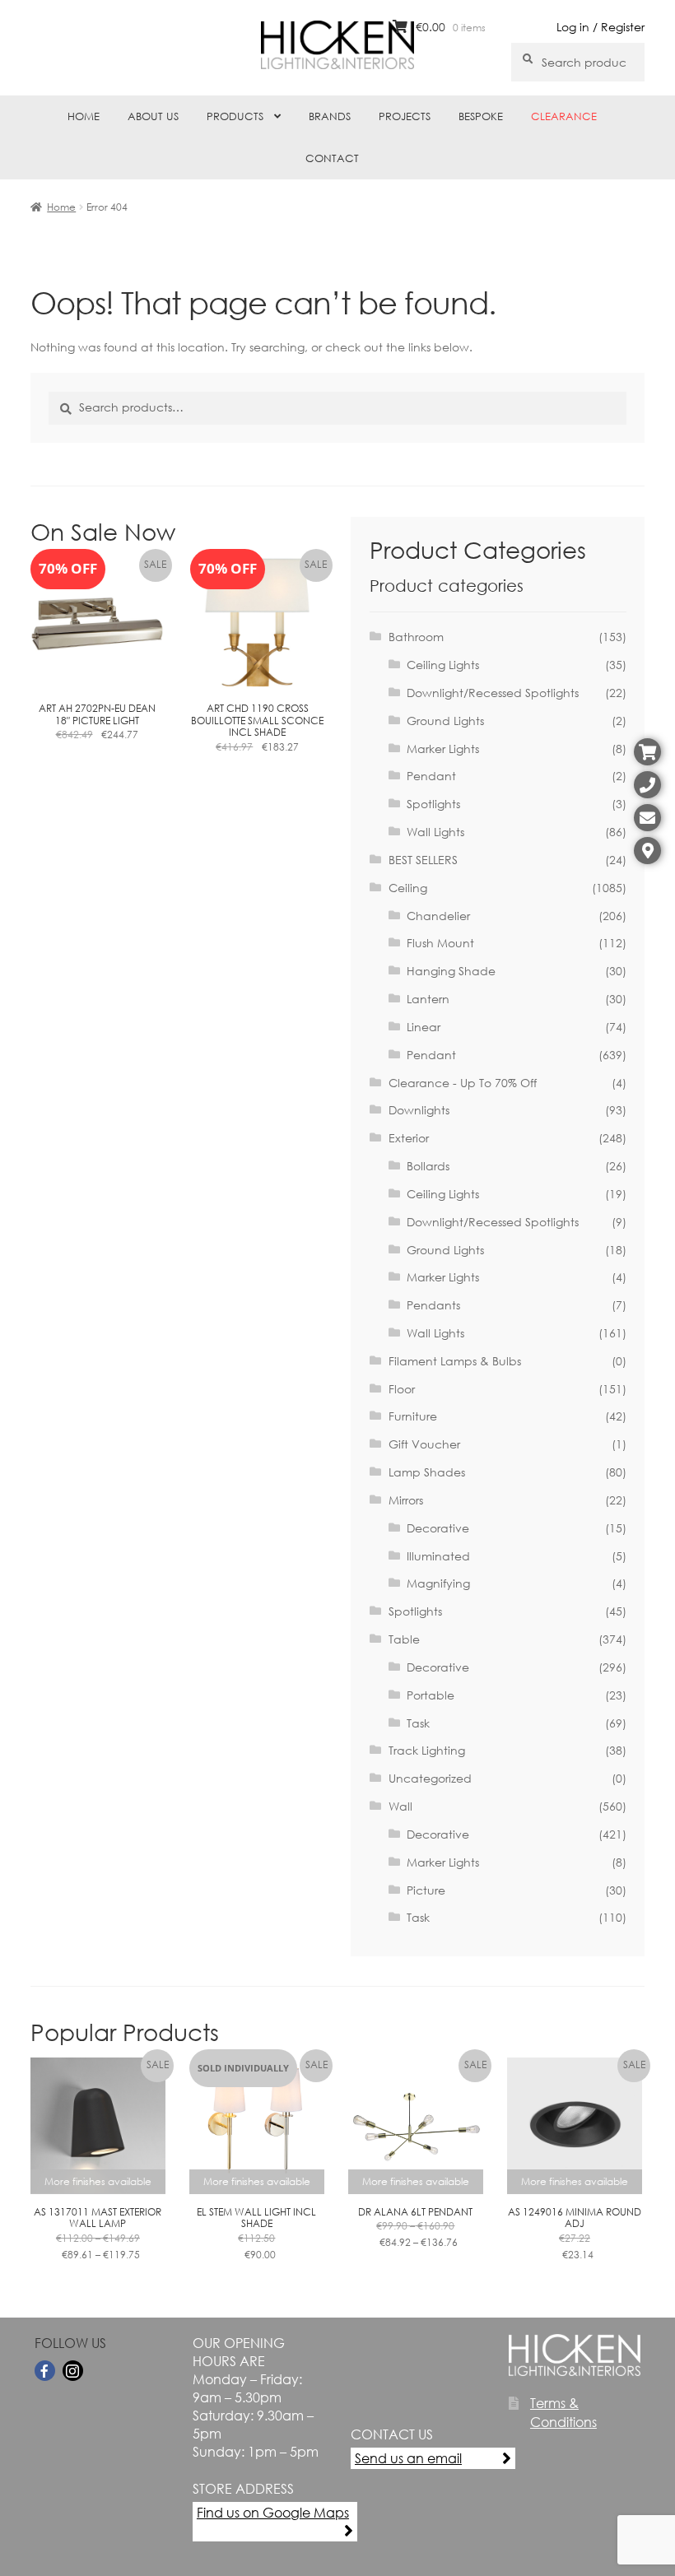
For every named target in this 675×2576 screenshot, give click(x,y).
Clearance (564, 116)
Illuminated (438, 1556)
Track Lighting (427, 1750)
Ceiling (408, 888)
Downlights (419, 1110)
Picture (426, 1890)
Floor (402, 1389)
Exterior (409, 1138)
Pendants (433, 1305)
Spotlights (433, 804)
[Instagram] (73, 2371)
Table (404, 1639)
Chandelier (438, 916)
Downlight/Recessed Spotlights (493, 693)
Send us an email (408, 2458)
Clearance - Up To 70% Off (463, 1083)
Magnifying (438, 1583)
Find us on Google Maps (273, 2512)
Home (84, 116)
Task (418, 1723)
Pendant (431, 776)
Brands (330, 116)
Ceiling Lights (443, 665)
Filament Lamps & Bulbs (455, 1361)
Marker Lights (443, 749)
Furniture (413, 1416)
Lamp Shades (427, 1472)
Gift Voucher (424, 1444)
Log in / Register (601, 27)
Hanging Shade (451, 971)
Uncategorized (430, 1778)
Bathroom (416, 637)
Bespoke (481, 116)
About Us (153, 116)
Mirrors (406, 1500)
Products (235, 116)
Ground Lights (445, 721)
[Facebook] (45, 2371)
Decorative (438, 1528)
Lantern (428, 999)
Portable (431, 1695)
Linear (424, 1027)
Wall (400, 1806)
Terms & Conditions (563, 2412)
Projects (405, 116)
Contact (332, 158)
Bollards (428, 1166)
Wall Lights (435, 832)
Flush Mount (440, 943)
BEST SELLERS (423, 860)
